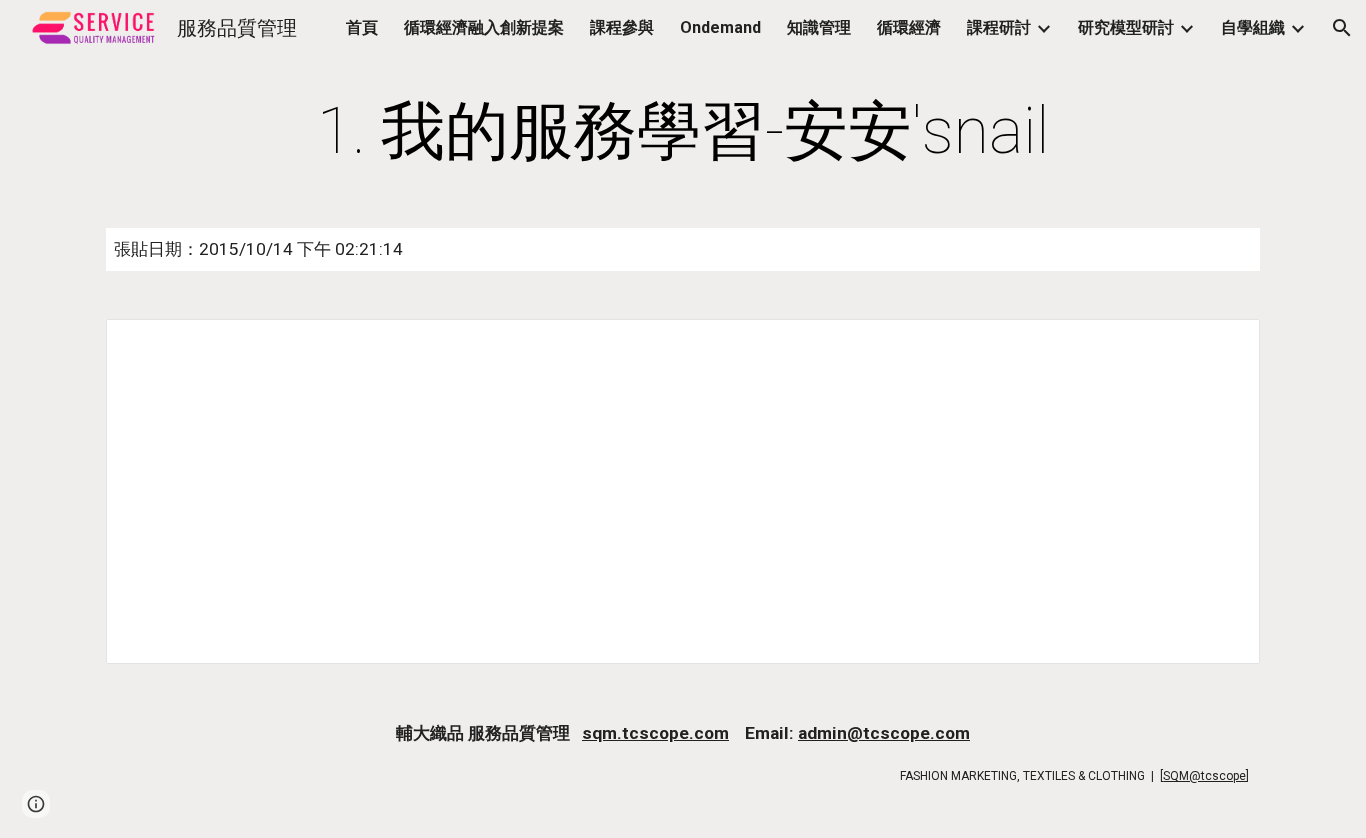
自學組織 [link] (1253, 27)
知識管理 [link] (819, 27)
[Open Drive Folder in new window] (1222, 345)
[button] (1342, 28)
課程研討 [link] (999, 27)
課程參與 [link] (622, 27)
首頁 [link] (362, 27)
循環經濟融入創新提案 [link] (484, 27)
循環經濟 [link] (909, 27)
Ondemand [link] (720, 27)
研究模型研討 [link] (1126, 27)
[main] (683, 132)
